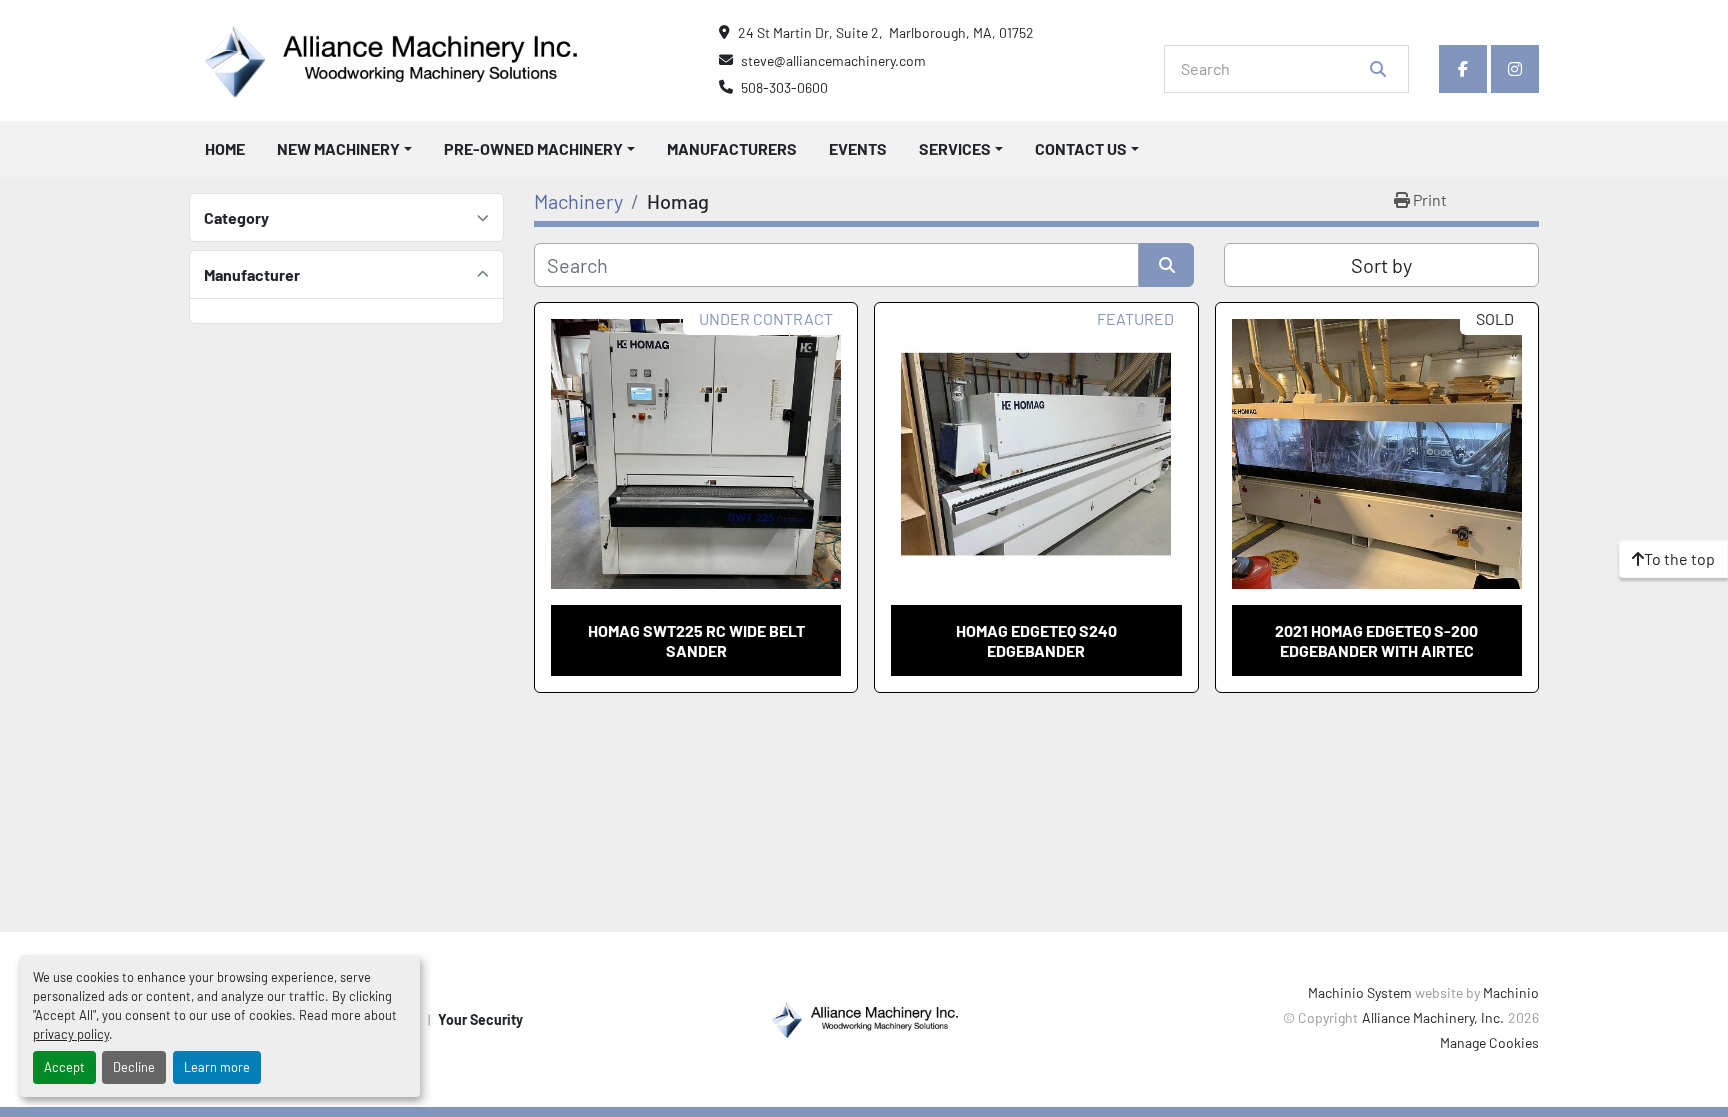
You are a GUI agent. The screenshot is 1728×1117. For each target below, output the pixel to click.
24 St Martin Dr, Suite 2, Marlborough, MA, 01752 (886, 32)
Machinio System (1360, 992)
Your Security (480, 1019)
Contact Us (1081, 148)
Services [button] (955, 148)
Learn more (217, 1067)
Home (225, 148)
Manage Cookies (1489, 1042)
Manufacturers (732, 148)
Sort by (1381, 265)
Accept (64, 1067)
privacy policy (71, 1034)
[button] (344, 149)
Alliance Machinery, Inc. (1433, 1017)
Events (858, 148)
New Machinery (338, 148)
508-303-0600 (784, 87)
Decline (134, 1067)
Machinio (1511, 992)
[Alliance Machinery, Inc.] (864, 1017)
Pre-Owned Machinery (533, 148)
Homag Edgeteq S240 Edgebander (1036, 640)
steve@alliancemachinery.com (833, 60)
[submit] (1378, 69)
